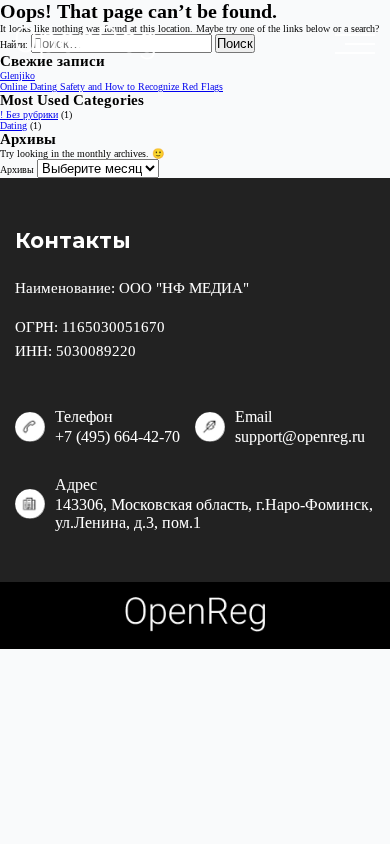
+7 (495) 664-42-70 (117, 436)
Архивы (17, 169)
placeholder (360, 44)
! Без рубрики (29, 114)
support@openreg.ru (300, 436)
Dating (13, 125)
